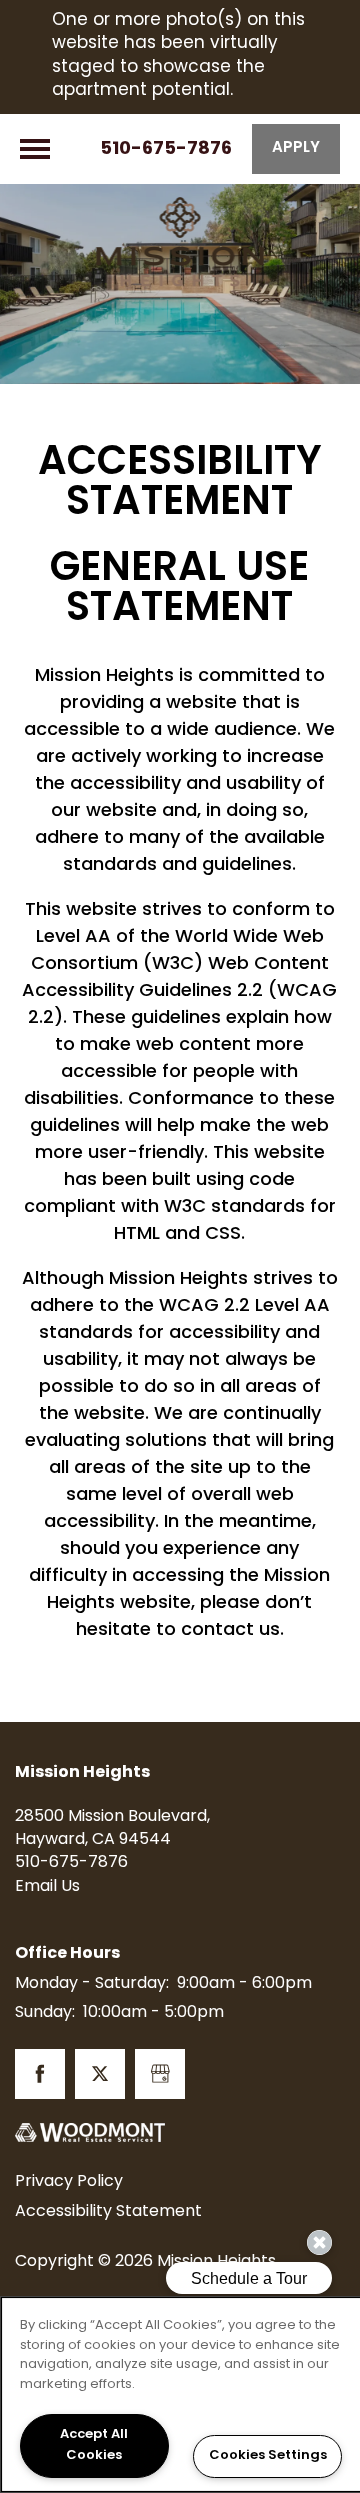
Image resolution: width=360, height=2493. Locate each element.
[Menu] (35, 149)
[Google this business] (160, 2074)
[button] (296, 149)
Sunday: (45, 2013)
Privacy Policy (69, 2182)
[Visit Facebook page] (40, 2074)
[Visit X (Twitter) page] (100, 2074)
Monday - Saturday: (92, 1984)
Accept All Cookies (94, 2445)
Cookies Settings (268, 2456)
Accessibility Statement (108, 2212)
